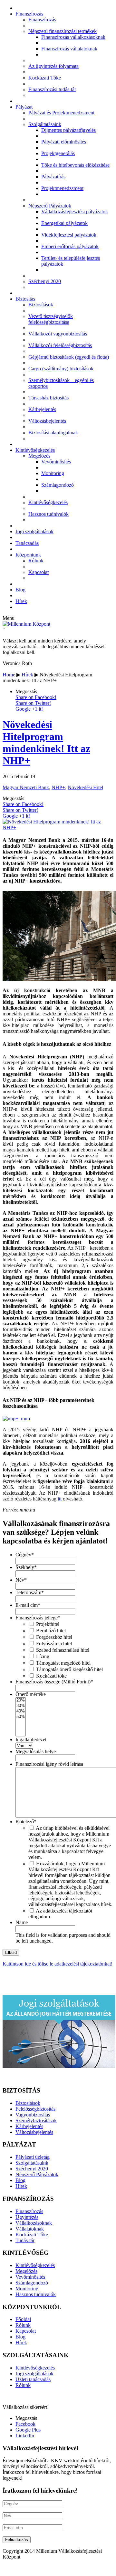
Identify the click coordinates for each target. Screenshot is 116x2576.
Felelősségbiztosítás (35, 2109)
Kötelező (26, 1822)
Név (21, 1580)
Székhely (26, 1567)
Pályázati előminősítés (64, 142)
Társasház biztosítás (48, 398)
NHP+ (58, 787)
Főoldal (23, 2319)
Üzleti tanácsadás (33, 2379)
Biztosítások (41, 305)
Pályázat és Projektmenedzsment (61, 113)
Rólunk (36, 561)
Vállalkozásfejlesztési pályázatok (75, 212)
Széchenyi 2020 (45, 281)
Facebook (25, 2424)
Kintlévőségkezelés (35, 450)
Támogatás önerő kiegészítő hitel (69, 1669)
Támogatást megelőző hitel (63, 1663)
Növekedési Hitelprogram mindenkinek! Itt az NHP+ (46, 742)
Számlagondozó (58, 485)
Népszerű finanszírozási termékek (63, 31)
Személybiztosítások (36, 2120)
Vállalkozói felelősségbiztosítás (60, 345)
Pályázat (24, 107)
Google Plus (28, 2430)
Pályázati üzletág (33, 2157)
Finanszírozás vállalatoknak (69, 49)
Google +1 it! (29, 709)
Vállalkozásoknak (34, 2223)
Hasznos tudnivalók (48, 514)
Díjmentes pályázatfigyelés (68, 130)
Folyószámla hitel (54, 1643)
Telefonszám (30, 1592)
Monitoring (53, 473)
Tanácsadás (27, 543)
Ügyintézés (27, 2217)
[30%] (21, 1706)
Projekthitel (48, 1624)
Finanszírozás (29, 14)
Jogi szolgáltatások (34, 531)
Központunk (28, 555)
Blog (20, 590)
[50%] (21, 1717)
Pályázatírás (53, 177)
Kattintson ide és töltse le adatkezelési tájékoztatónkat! (58, 1964)
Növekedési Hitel (85, 787)
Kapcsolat (39, 572)
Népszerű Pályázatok (50, 206)
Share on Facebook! (36, 697)
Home (9, 675)
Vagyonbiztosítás (33, 2115)
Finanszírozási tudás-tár (52, 89)
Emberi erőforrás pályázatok (70, 246)
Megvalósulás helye (36, 1751)
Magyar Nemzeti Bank (26, 787)
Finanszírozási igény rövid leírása (49, 1764)
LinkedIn (25, 2436)
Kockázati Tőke (45, 78)
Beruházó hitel (51, 1631)
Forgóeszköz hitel (54, 1637)
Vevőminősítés (56, 462)
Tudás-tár (25, 2240)
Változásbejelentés (47, 421)
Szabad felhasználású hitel (63, 1650)
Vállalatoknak (30, 2229)
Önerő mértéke (31, 1694)
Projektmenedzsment (62, 188)
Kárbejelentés (42, 409)
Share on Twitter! (33, 703)
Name (22, 1922)
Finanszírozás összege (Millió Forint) (54, 1682)
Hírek (21, 601)
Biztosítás (25, 299)
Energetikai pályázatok (64, 223)
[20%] (21, 1700)
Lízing (43, 1656)
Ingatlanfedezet (31, 1739)
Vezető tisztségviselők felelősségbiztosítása (51, 319)
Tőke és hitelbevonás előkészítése (75, 165)
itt (60, 1499)
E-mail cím (28, 1605)
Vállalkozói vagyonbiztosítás (58, 334)
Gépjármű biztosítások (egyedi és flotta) (69, 357)
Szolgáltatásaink (45, 124)
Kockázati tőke (51, 1676)
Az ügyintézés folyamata (53, 66)
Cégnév (25, 1555)
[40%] (21, 1711)
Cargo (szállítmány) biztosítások (61, 369)
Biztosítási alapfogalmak (53, 433)
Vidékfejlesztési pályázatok (69, 235)
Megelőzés (39, 456)
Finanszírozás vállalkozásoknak (73, 37)
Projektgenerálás (58, 153)
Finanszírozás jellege (38, 1618)
